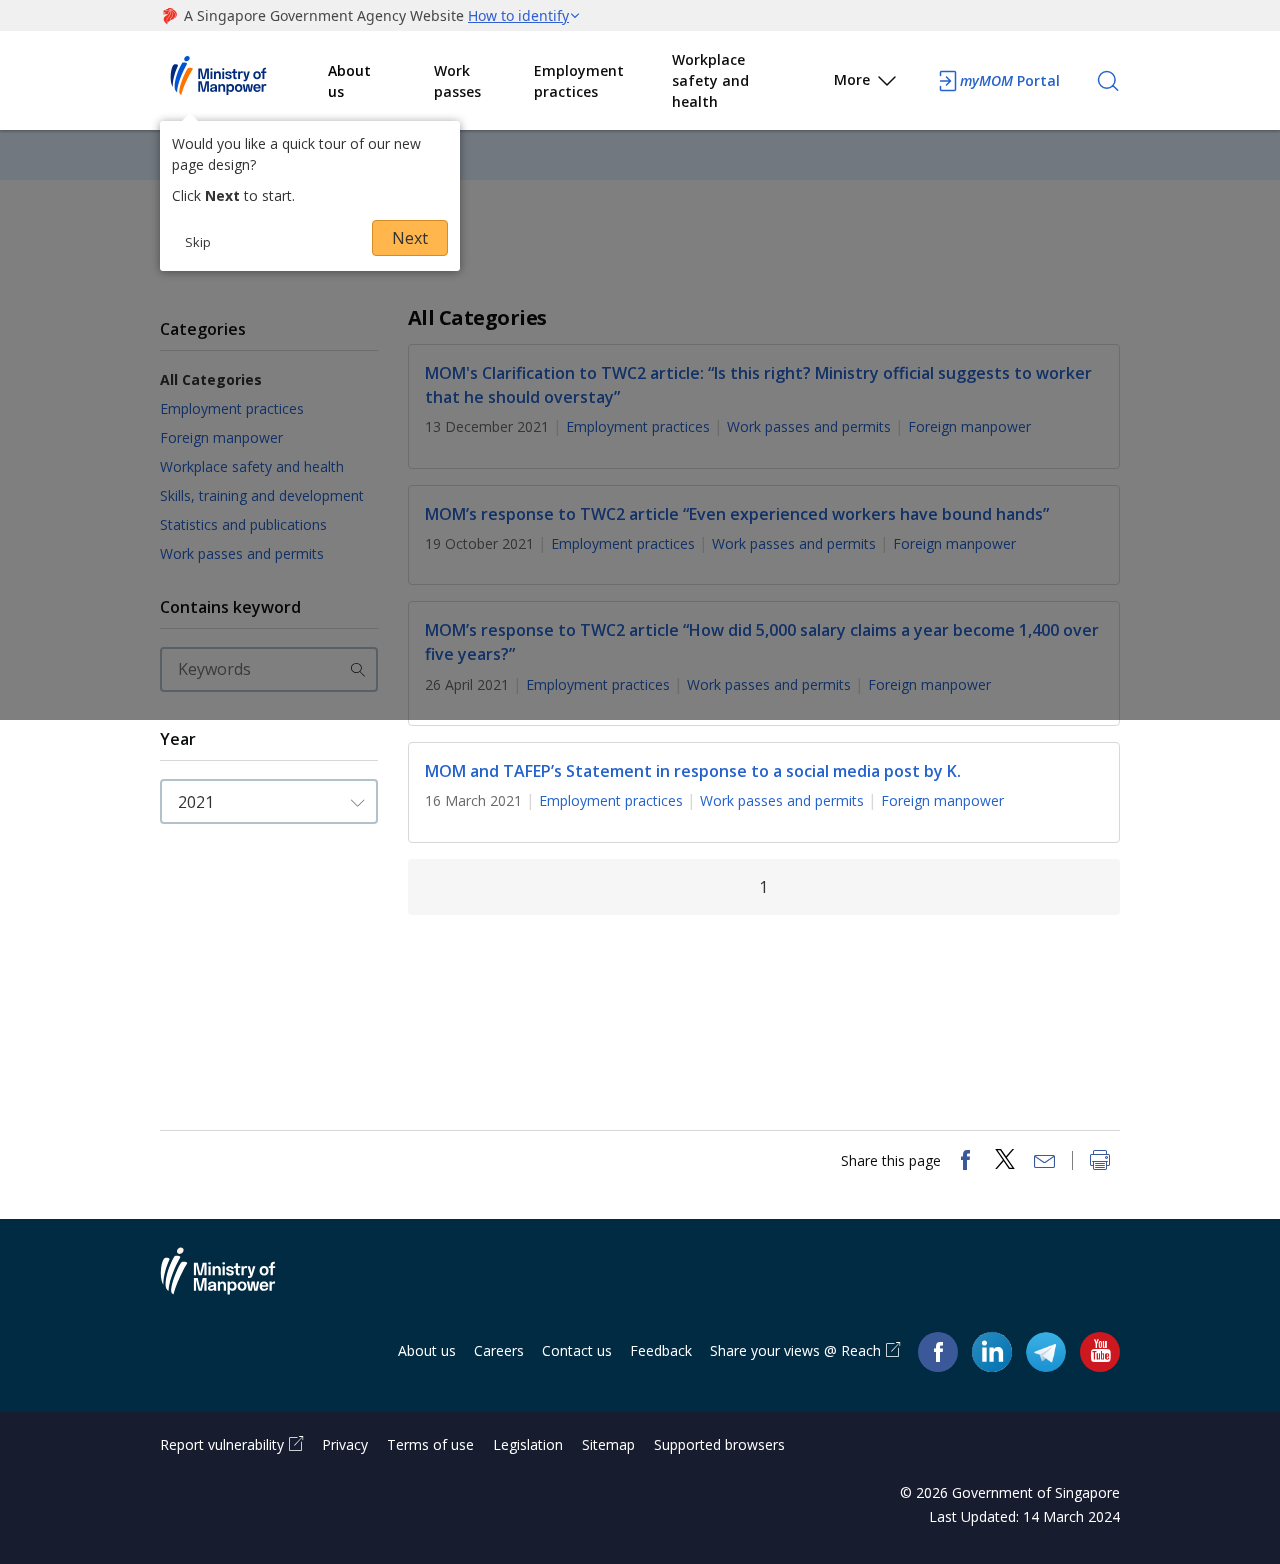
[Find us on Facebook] (938, 1351)
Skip (198, 242)
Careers (499, 1350)
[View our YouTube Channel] (1100, 1351)
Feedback (661, 1350)
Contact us (577, 1350)
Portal (1010, 80)
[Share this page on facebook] (965, 1162)
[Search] (1108, 81)
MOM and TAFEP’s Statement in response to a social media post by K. (693, 771)
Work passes (457, 81)
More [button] (852, 79)
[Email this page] (1045, 1162)
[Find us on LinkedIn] (992, 1352)
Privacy (345, 1444)
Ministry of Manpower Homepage (244, 81)
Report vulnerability (222, 1444)
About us (349, 81)
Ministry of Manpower (233, 1283)
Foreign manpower (942, 800)
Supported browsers (719, 1444)
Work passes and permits (782, 800)
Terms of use (430, 1444)
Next (410, 238)
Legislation (528, 1444)
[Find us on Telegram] (1046, 1351)
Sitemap (608, 1444)
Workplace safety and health (710, 80)
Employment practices (579, 81)
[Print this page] (1100, 1162)
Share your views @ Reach (795, 1350)
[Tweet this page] (1005, 1162)
